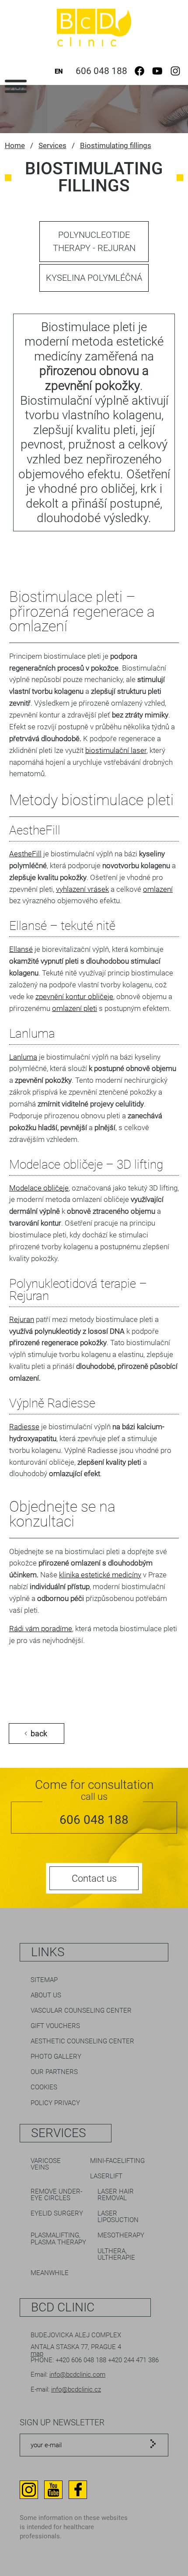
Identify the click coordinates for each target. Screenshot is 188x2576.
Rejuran (22, 1319)
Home (15, 145)
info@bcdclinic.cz (76, 2389)
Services (52, 145)
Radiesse (24, 1427)
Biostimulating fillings (116, 145)
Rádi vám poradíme (41, 1629)
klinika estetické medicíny (100, 1575)
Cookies (44, 2087)
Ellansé (21, 949)
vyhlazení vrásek (82, 889)
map (37, 2353)
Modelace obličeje (39, 1188)
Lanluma (23, 1057)
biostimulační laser (116, 750)
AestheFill (25, 854)
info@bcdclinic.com (77, 2375)
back (39, 1733)
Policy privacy (55, 2103)
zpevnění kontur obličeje (74, 996)
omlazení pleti (75, 1008)
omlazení (158, 889)
